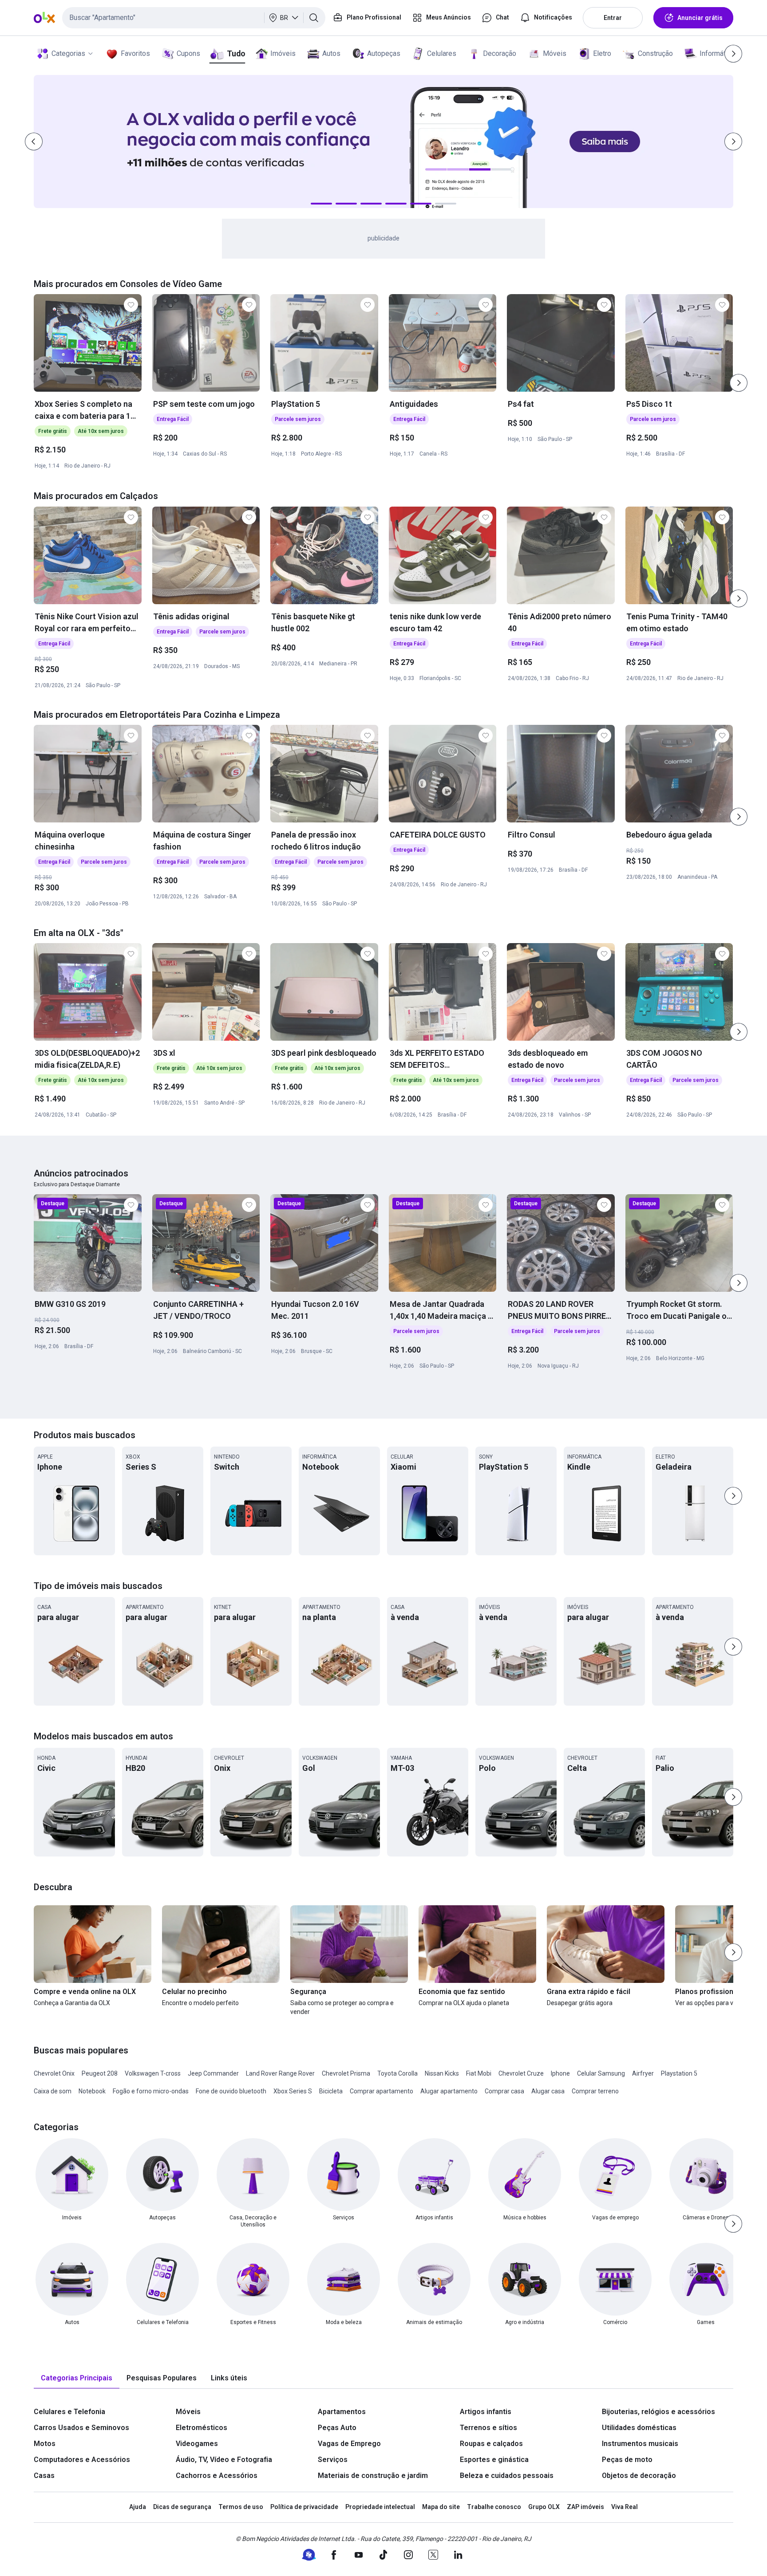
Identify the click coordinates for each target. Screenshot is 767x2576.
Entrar (613, 18)
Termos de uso (241, 2507)
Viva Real (625, 2507)
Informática (717, 53)
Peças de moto (627, 2460)
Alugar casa (548, 2091)
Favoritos (135, 53)
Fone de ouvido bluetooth (231, 2091)
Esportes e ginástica (494, 2460)
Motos (45, 2444)
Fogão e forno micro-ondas (151, 2091)
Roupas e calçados (491, 2444)
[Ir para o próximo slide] (739, 383)
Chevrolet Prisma (346, 2073)
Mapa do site (441, 2507)
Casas (44, 2476)
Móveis (555, 53)
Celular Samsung (601, 2073)
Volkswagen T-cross (153, 2073)
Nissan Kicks (442, 2073)
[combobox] (194, 18)
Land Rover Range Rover (280, 2073)
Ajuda (138, 2507)
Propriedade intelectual (380, 2507)
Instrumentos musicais (640, 2444)
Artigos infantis (486, 2412)
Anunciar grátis (700, 18)
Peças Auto (337, 2428)
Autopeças (384, 53)
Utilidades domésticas (639, 2428)
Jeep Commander (213, 2073)
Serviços (333, 2460)
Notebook (92, 2091)
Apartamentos (342, 2412)
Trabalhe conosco (494, 2507)
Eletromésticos (202, 2428)
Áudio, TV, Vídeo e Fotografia (224, 2460)
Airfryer (643, 2073)
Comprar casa (504, 2091)
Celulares (442, 53)
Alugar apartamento (449, 2091)
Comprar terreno (595, 2091)
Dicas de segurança (182, 2507)
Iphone (560, 2073)
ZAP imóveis (585, 2507)
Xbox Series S (293, 2091)
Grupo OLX (544, 2507)
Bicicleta (331, 2091)
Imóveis (283, 53)
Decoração (500, 53)
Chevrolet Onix (54, 2073)
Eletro (602, 53)
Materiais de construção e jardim (373, 2476)
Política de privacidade (304, 2507)
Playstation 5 (679, 2073)
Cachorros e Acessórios (217, 2476)
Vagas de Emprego (349, 2444)
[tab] (77, 2378)
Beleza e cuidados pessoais (507, 2476)
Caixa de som (53, 2091)
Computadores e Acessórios (82, 2460)
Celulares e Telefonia (69, 2412)
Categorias (68, 53)
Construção (655, 53)
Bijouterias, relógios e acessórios (658, 2412)
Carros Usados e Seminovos (81, 2428)
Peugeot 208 (100, 2073)
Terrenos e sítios (488, 2428)
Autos (331, 53)
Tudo (236, 53)
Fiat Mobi (479, 2073)
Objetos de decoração (639, 2476)
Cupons (188, 53)
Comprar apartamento (382, 2091)
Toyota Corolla (397, 2073)
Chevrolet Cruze (521, 2073)
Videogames (197, 2444)
